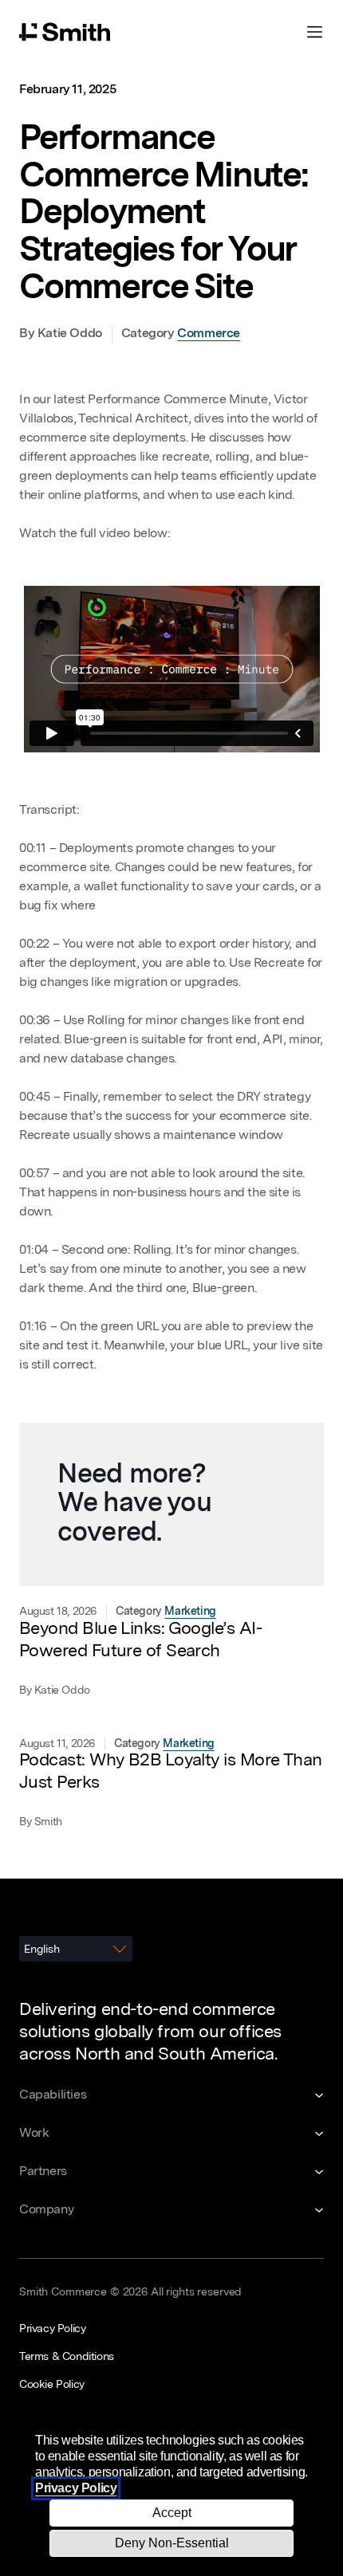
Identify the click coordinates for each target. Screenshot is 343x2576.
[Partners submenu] (171, 2172)
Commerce (209, 334)
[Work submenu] (171, 2134)
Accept (172, 2513)
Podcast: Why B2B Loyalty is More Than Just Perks (171, 1772)
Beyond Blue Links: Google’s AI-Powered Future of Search (140, 1640)
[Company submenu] (171, 2210)
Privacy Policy (76, 2488)
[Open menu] (314, 32)
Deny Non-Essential (172, 2543)
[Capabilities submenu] (171, 2095)
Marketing (190, 1612)
